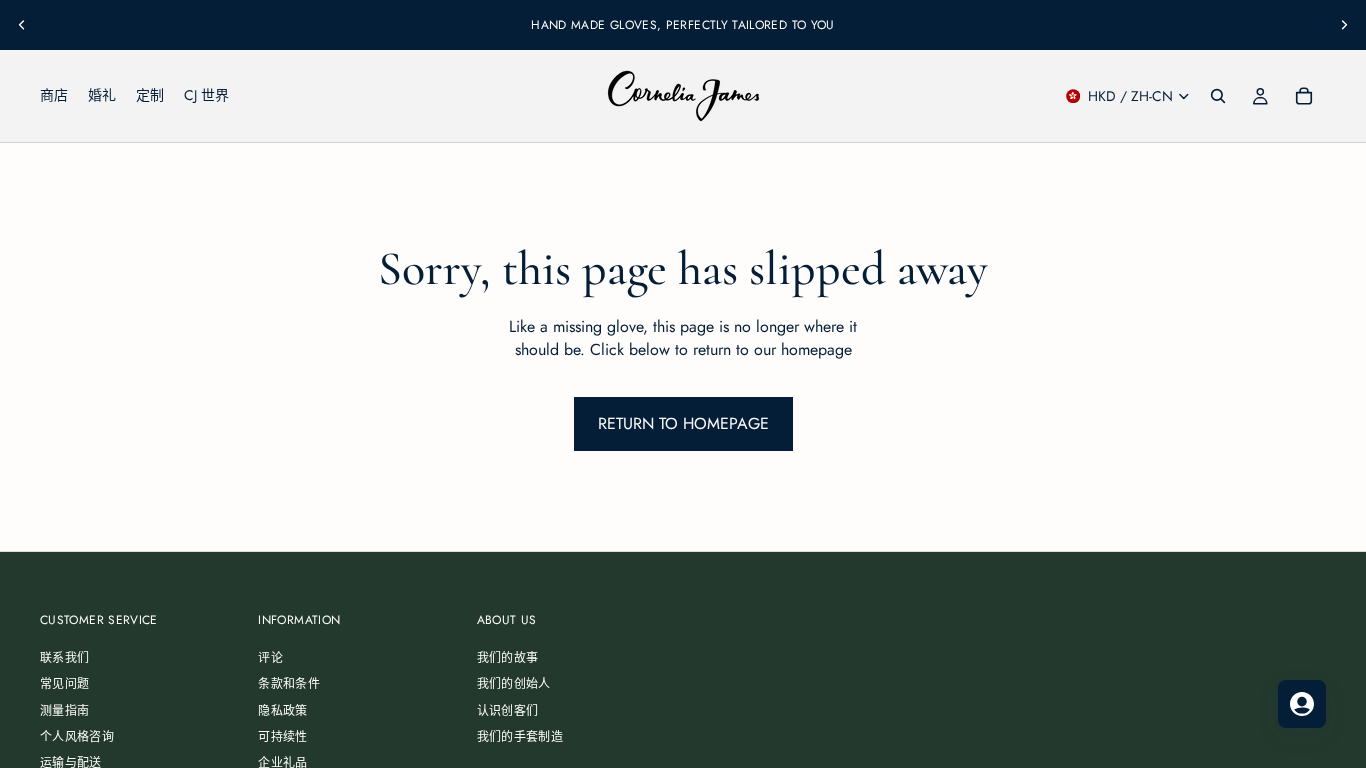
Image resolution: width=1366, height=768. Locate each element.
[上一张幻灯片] (22, 25)
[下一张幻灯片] (1344, 25)
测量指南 (64, 711)
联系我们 (64, 658)
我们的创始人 (514, 685)
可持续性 (282, 737)
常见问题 (64, 685)
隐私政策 (282, 711)
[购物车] (1304, 96)
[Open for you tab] (1302, 704)
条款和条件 (289, 685)
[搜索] (1218, 96)
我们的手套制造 (520, 737)
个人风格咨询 (77, 737)
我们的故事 (508, 658)
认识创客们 (508, 711)
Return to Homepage (683, 423)
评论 (270, 658)
